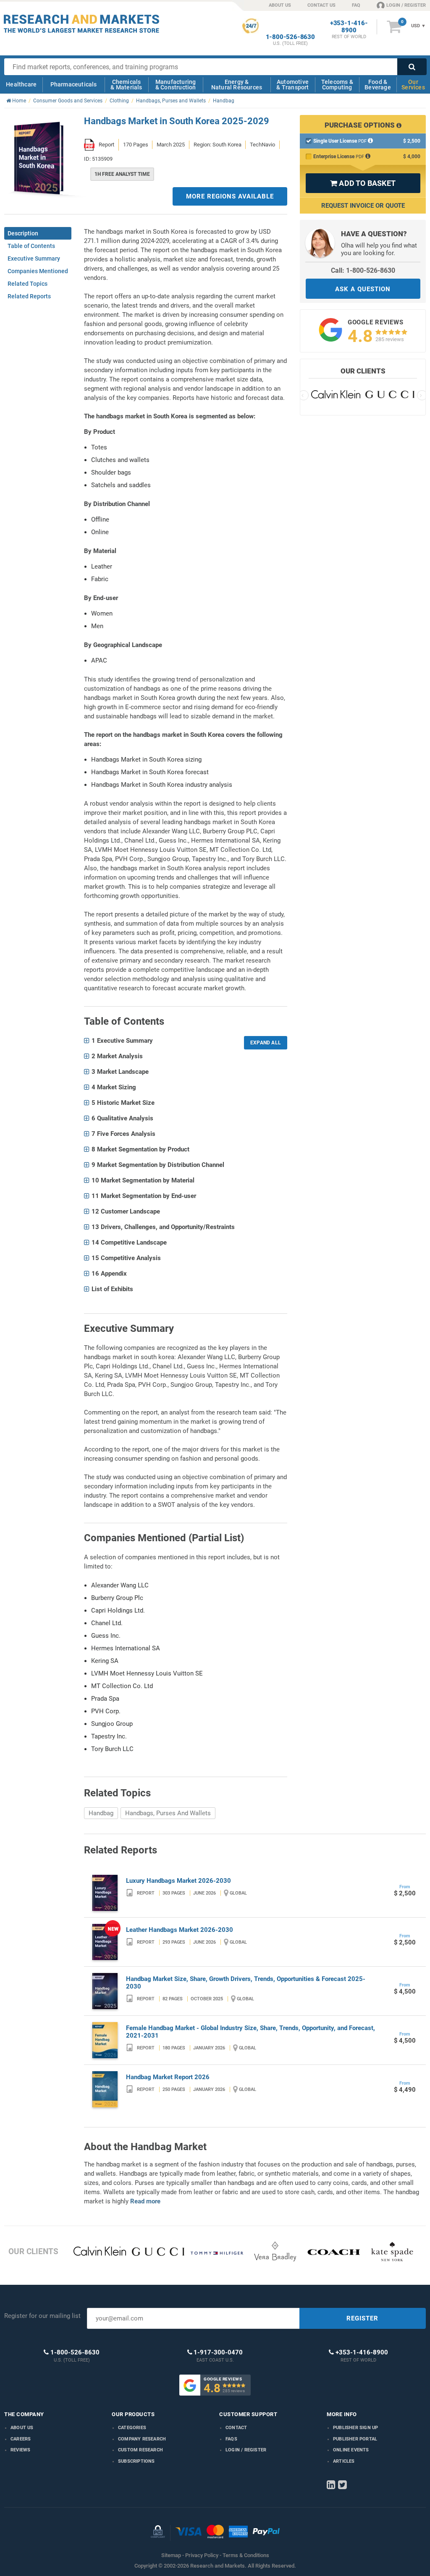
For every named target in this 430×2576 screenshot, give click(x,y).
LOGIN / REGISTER (406, 5)
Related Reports (29, 296)
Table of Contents (31, 246)
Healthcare (21, 84)
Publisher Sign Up (355, 2428)
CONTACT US (321, 5)
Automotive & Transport (292, 85)
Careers (21, 2439)
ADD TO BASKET (363, 183)
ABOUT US (280, 5)
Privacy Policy (202, 2555)
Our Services (413, 85)
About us (22, 2428)
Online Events (351, 2450)
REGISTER (362, 2318)
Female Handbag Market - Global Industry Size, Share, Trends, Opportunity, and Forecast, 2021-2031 (250, 2032)
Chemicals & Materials (126, 85)
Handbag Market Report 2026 (168, 2077)
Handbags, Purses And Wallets (168, 1813)
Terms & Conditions (246, 2555)
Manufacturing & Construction (176, 85)
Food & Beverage (378, 85)
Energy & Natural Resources (237, 85)
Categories (132, 2428)
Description (23, 233)
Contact (236, 2428)
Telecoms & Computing (337, 85)
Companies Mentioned (38, 271)
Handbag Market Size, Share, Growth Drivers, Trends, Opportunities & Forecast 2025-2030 (246, 1983)
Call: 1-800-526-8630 (363, 270)
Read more (145, 2201)
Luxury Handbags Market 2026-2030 (178, 1881)
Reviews (20, 2450)
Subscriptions (136, 2461)
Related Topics (28, 284)
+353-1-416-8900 (349, 27)
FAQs (231, 2439)
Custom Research (140, 2450)
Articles (344, 2461)
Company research (142, 2439)
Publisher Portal (355, 2439)
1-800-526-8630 (290, 37)
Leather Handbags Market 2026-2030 (180, 1930)
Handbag (101, 1813)
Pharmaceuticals (74, 84)
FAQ (356, 5)
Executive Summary (34, 258)
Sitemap (171, 2555)
